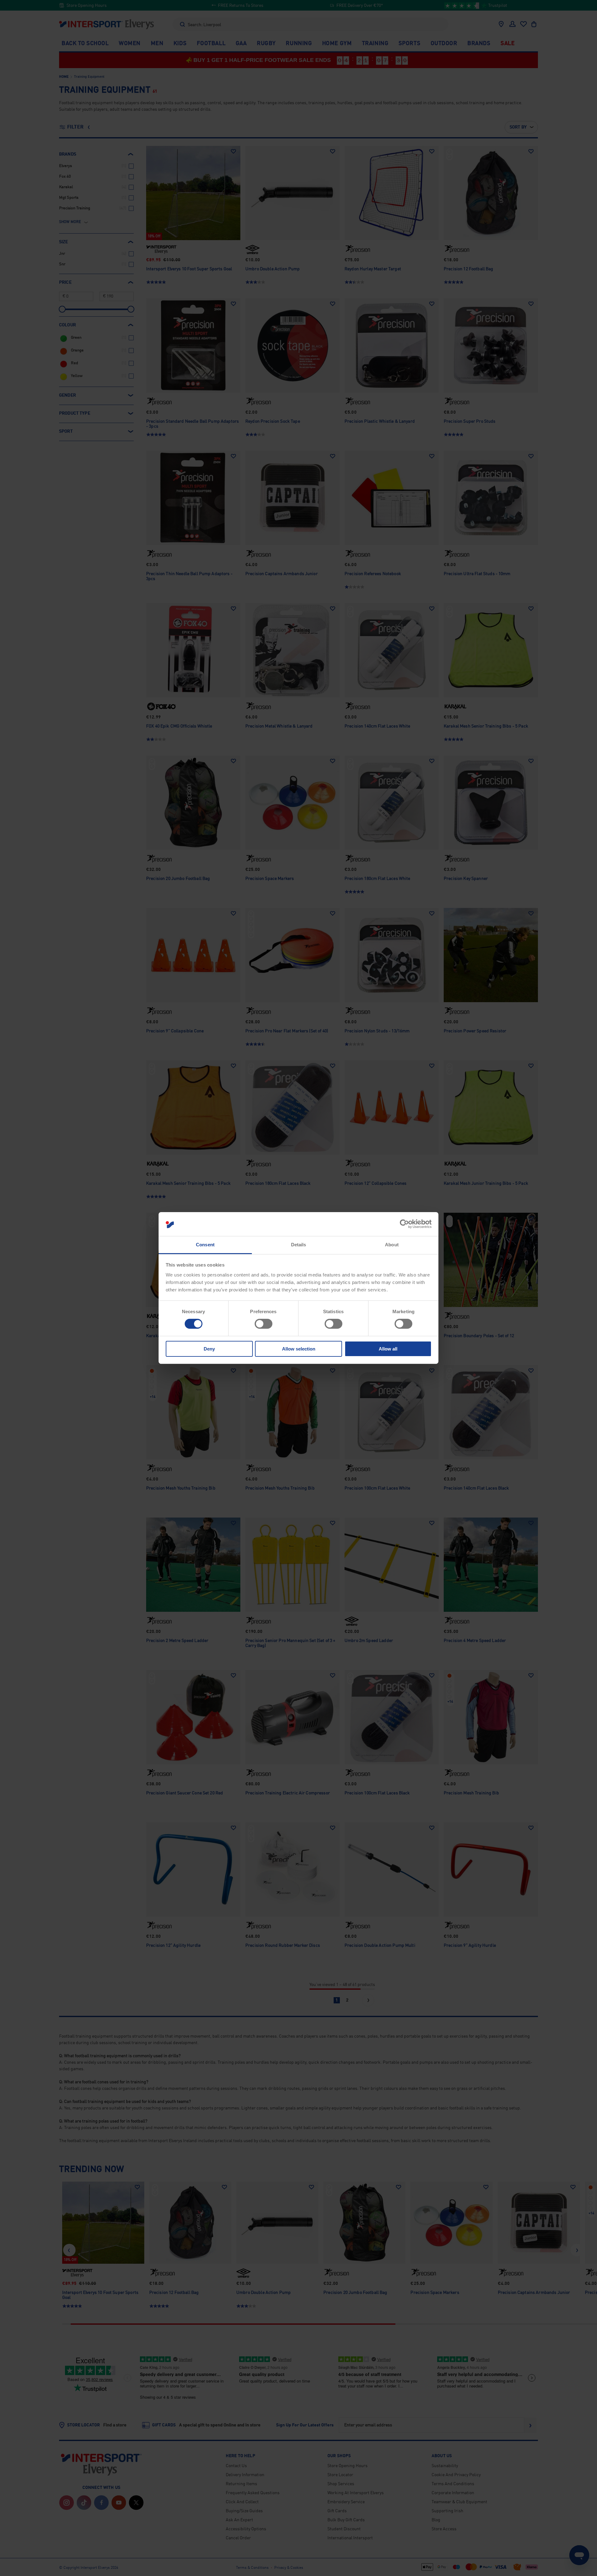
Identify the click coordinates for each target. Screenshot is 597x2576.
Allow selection (299, 1349)
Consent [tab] (205, 1245)
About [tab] (392, 1245)
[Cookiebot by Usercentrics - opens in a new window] (404, 1224)
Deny (209, 1349)
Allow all (388, 1349)
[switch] (264, 1324)
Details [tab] (299, 1245)
